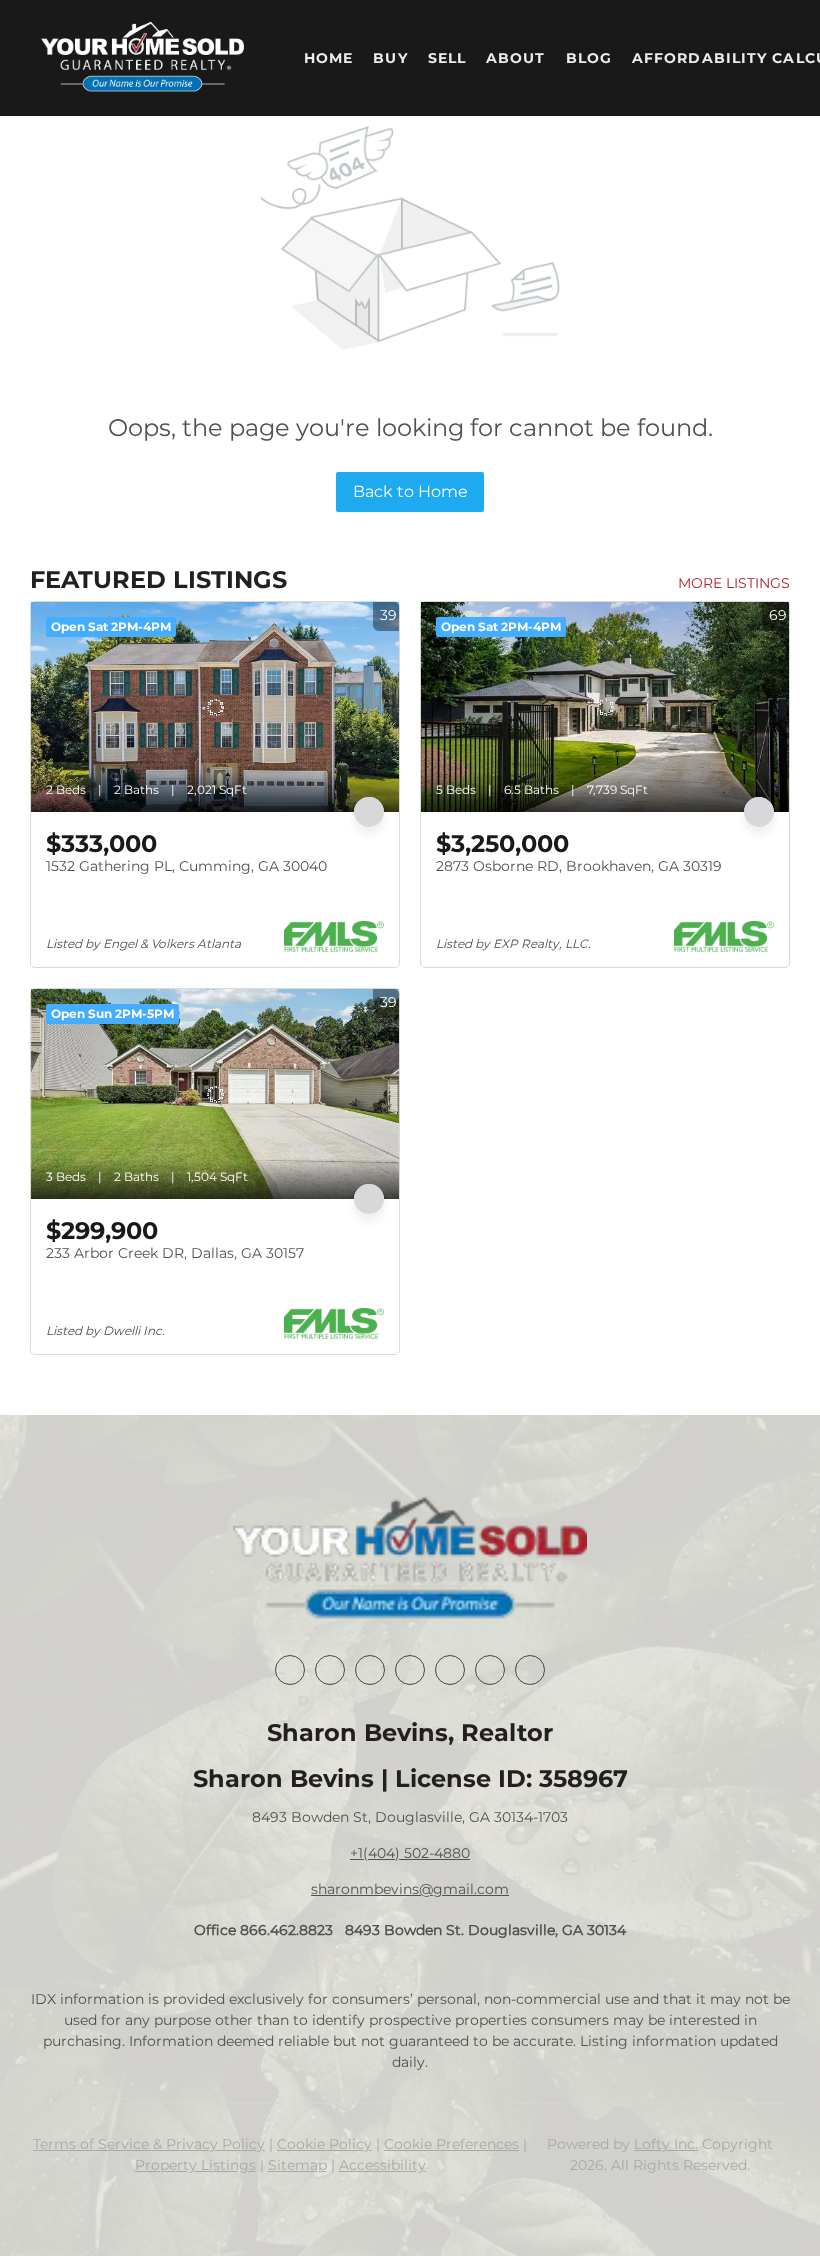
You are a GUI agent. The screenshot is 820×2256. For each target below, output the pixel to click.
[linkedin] (330, 1670)
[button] (142, 58)
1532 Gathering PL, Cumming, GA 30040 (186, 866)
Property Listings (195, 2165)
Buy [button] (390, 58)
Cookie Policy (324, 2144)
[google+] (530, 1670)
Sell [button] (447, 58)
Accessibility (382, 2165)
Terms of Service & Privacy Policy (149, 2144)
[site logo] (409, 1560)
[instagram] (450, 1670)
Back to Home (410, 491)
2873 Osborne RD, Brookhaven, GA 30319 (579, 866)
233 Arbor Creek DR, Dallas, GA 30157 (175, 1253)
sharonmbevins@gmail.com (410, 1889)
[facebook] (290, 1670)
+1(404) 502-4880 (410, 1853)
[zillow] (410, 1670)
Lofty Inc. (666, 2144)
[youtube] (490, 1670)
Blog (589, 58)
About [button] (516, 58)
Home (328, 58)
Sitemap (297, 2165)
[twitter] (370, 1670)
